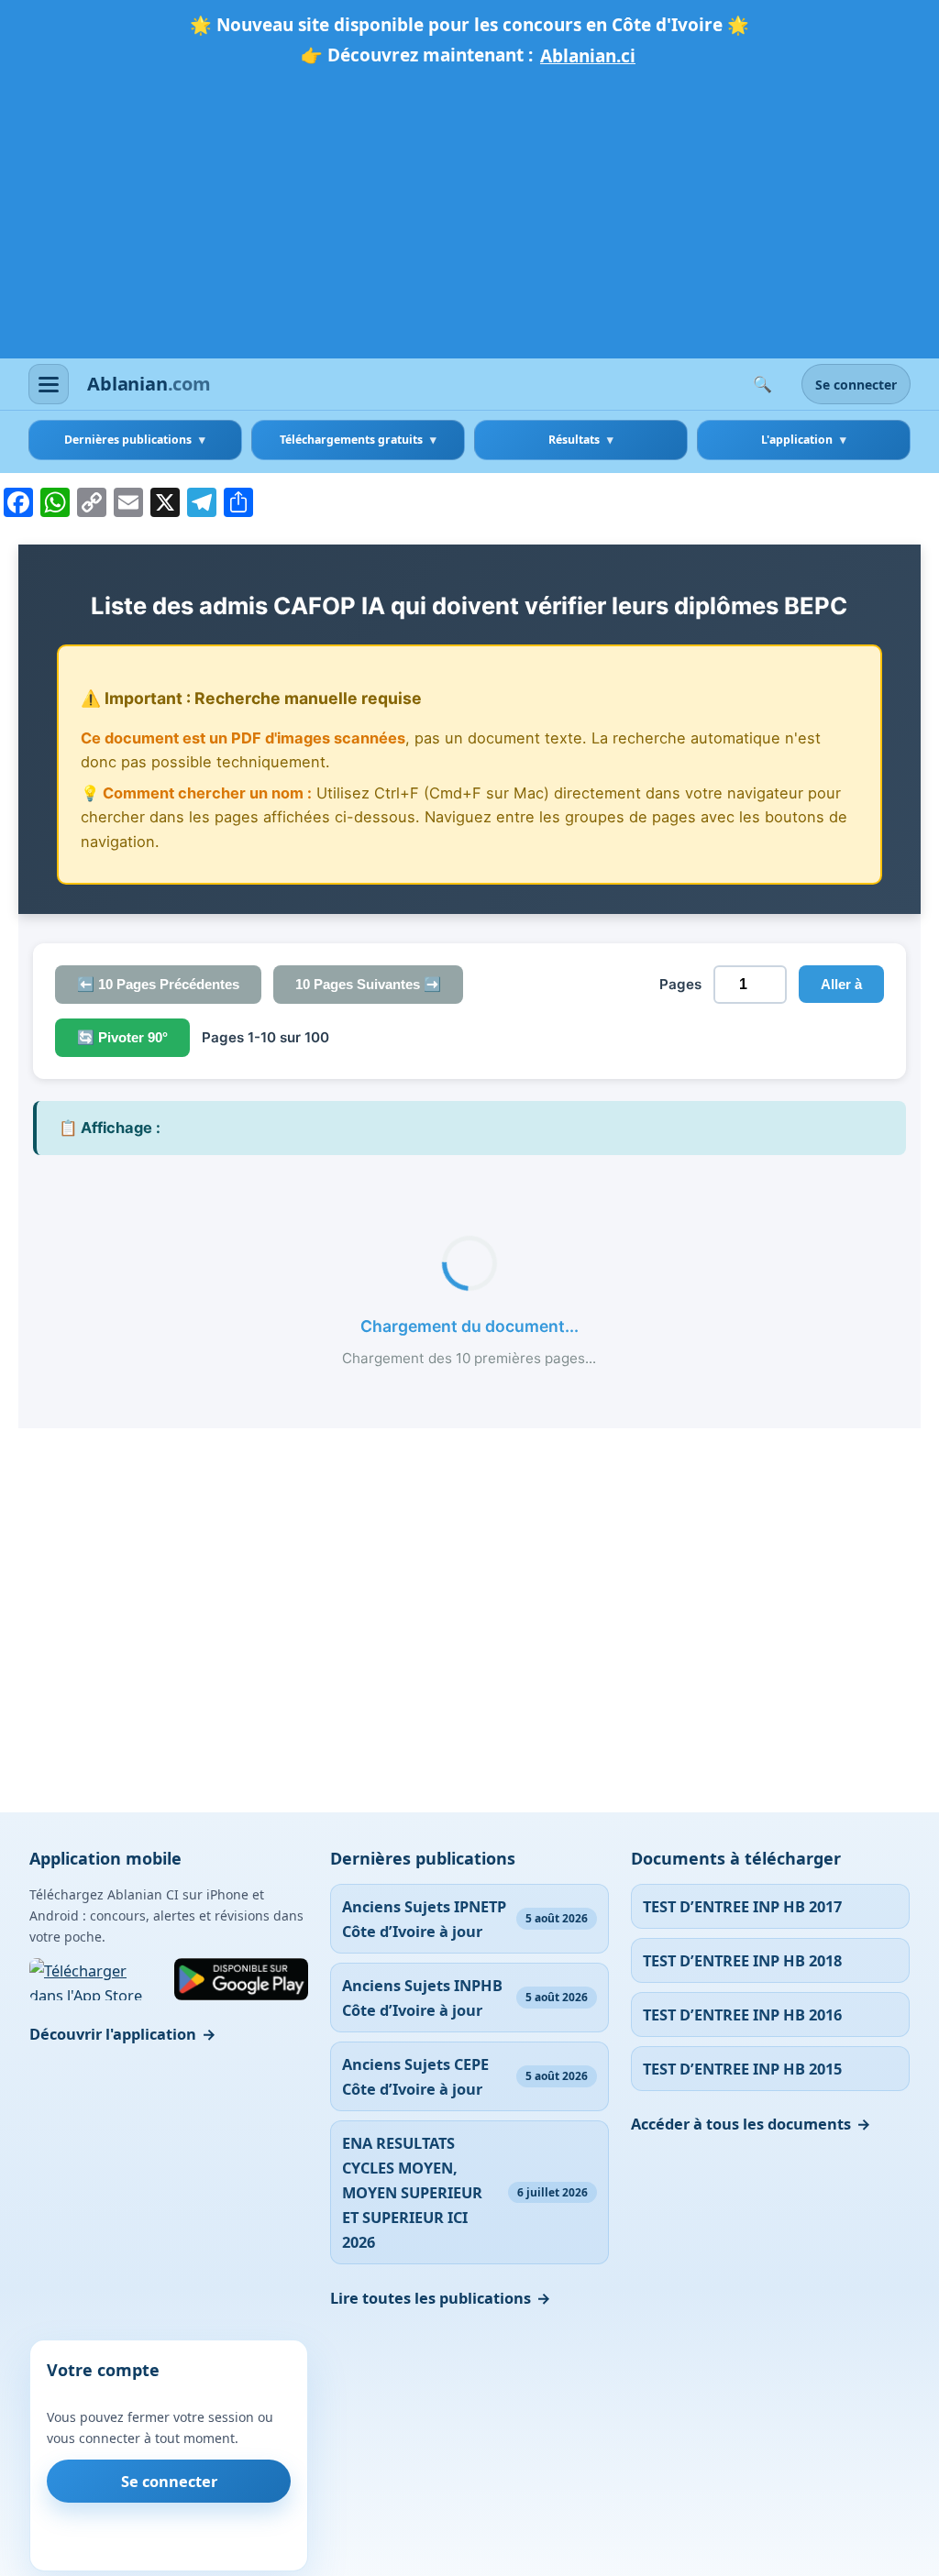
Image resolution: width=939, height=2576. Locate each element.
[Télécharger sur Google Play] (241, 1979)
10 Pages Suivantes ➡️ (368, 984)
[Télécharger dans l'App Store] (96, 1979)
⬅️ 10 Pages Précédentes (158, 984)
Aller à (841, 984)
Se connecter (856, 385)
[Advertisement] (469, 210)
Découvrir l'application (113, 2034)
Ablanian (149, 384)
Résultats (574, 440)
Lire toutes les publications (431, 2298)
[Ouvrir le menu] (49, 384)
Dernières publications (128, 440)
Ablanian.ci (588, 56)
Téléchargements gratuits (351, 440)
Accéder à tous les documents (741, 2124)
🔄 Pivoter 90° (122, 1037)
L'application (797, 440)
